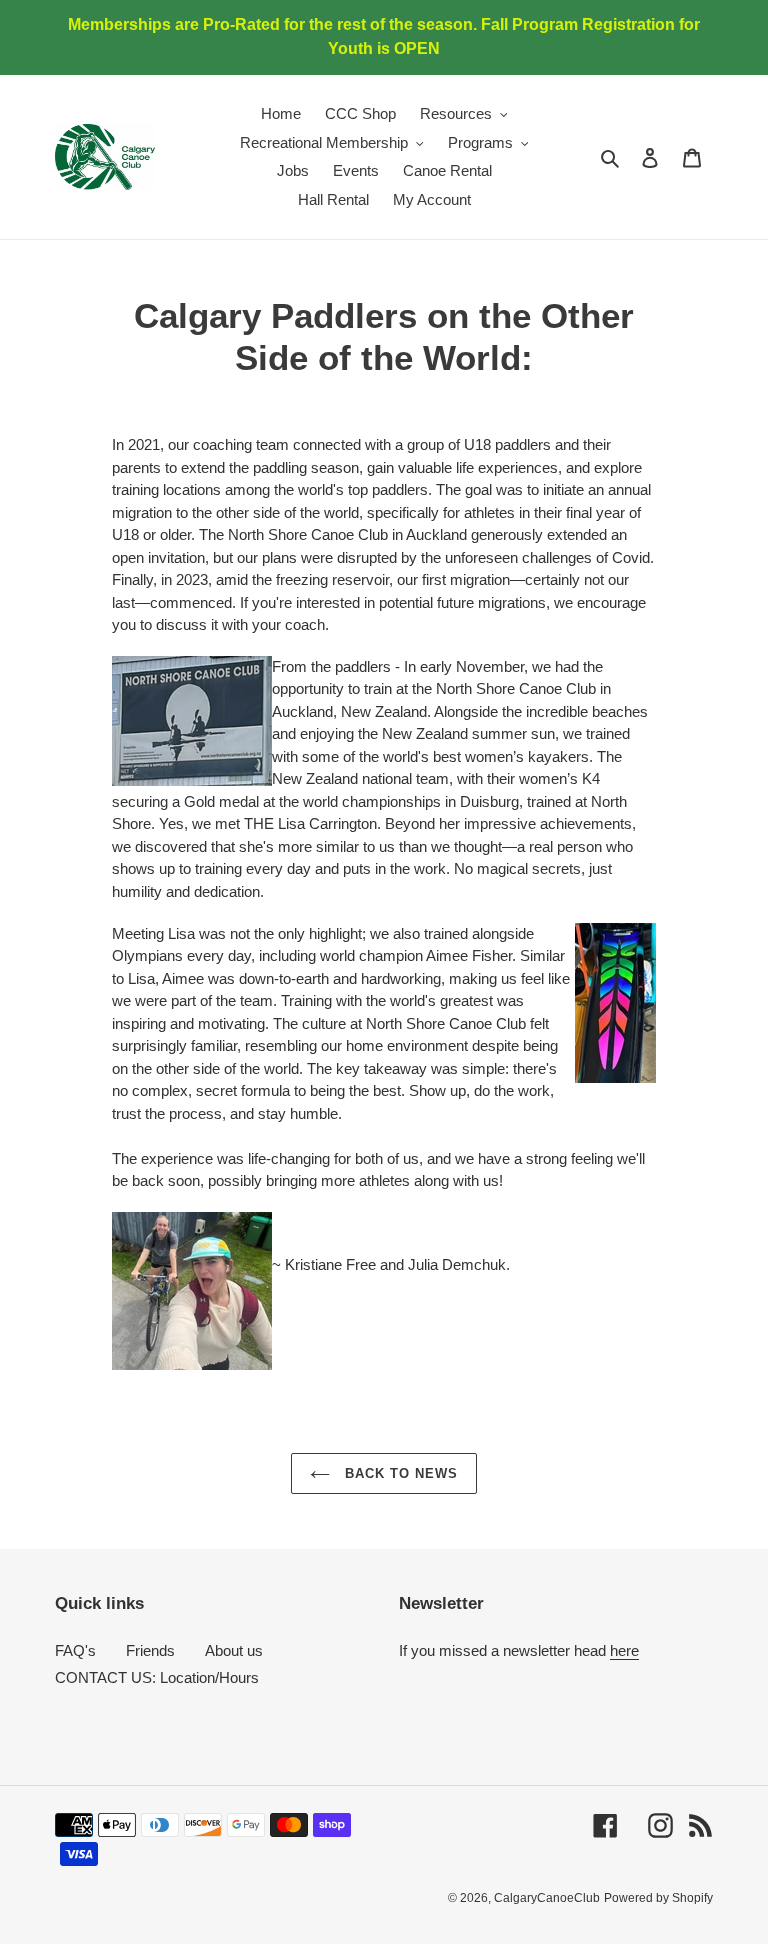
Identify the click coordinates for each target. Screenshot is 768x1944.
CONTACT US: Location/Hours (157, 1677)
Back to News (399, 1473)
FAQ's (75, 1650)
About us (234, 1650)
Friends (150, 1650)
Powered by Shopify (658, 1898)
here (624, 1650)
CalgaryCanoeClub (547, 1898)
